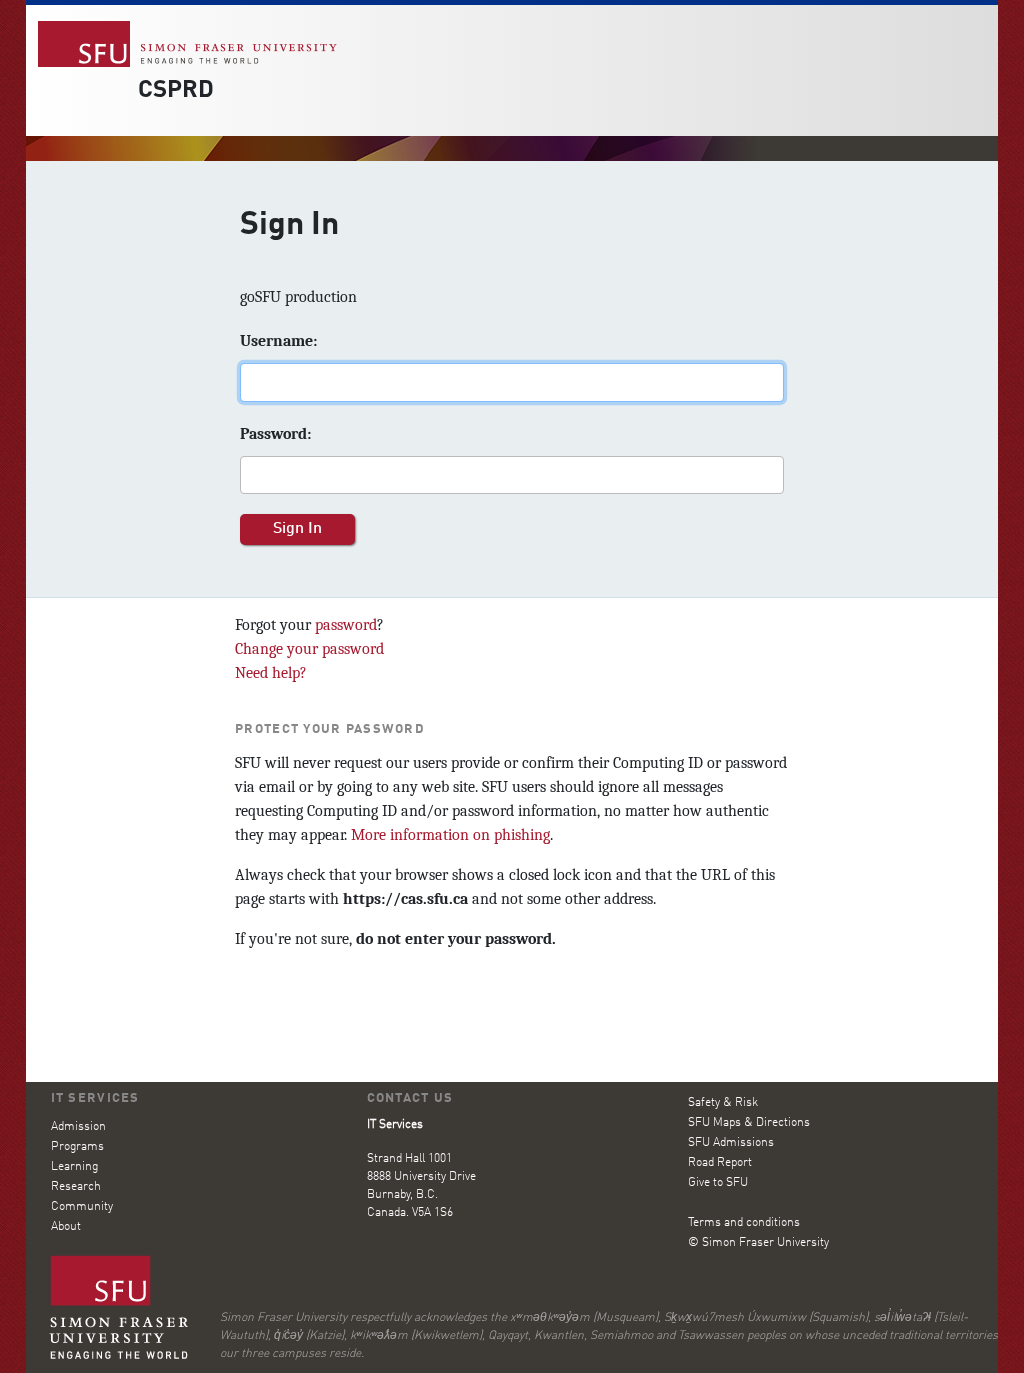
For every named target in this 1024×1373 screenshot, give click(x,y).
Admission (78, 1127)
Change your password (309, 649)
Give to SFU (718, 1183)
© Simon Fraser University (758, 1243)
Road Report (720, 1163)
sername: (278, 341)
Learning (74, 1167)
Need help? (271, 673)
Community (82, 1207)
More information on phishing (450, 835)
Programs (77, 1147)
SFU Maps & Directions (749, 1123)
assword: (275, 434)
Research (76, 1187)
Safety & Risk (723, 1103)
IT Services (95, 1098)
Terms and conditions (744, 1223)
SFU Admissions (731, 1143)
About (66, 1227)
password (346, 625)
